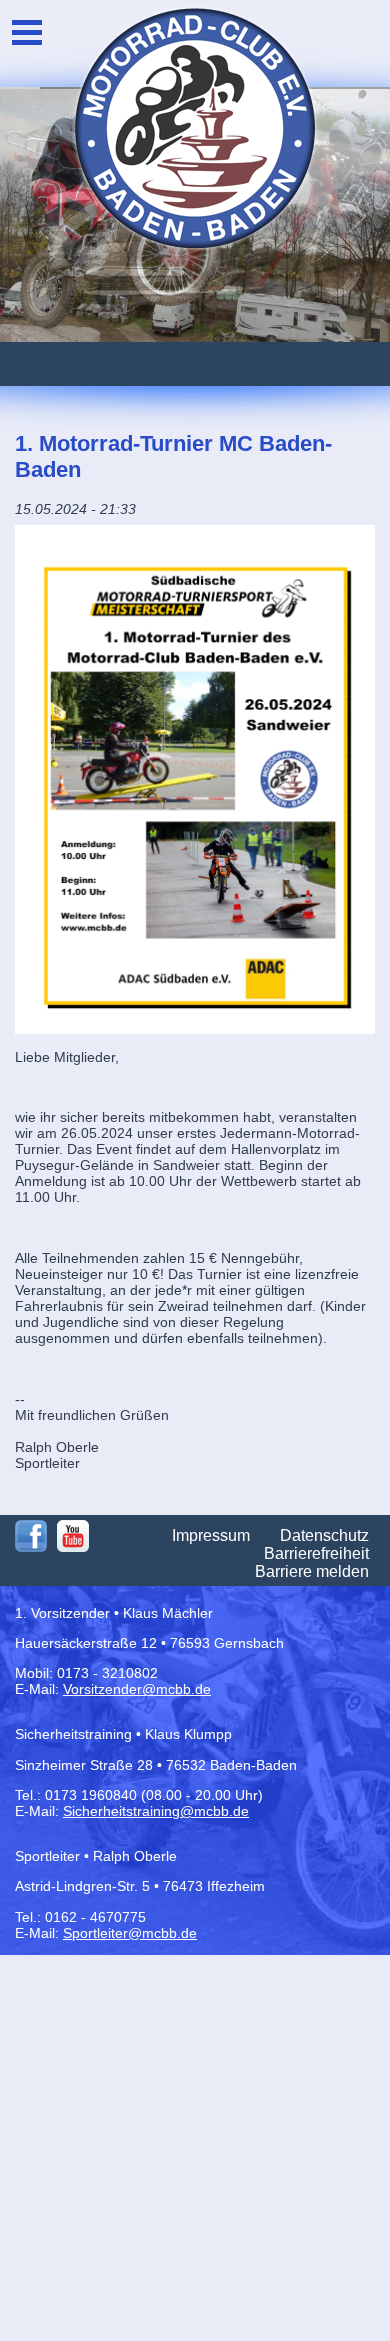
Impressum (211, 1535)
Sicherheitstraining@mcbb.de (156, 1811)
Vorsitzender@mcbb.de (137, 1689)
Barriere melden (312, 1571)
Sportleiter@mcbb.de (130, 1933)
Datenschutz (324, 1535)
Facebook (31, 1536)
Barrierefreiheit (316, 1553)
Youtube (73, 1536)
